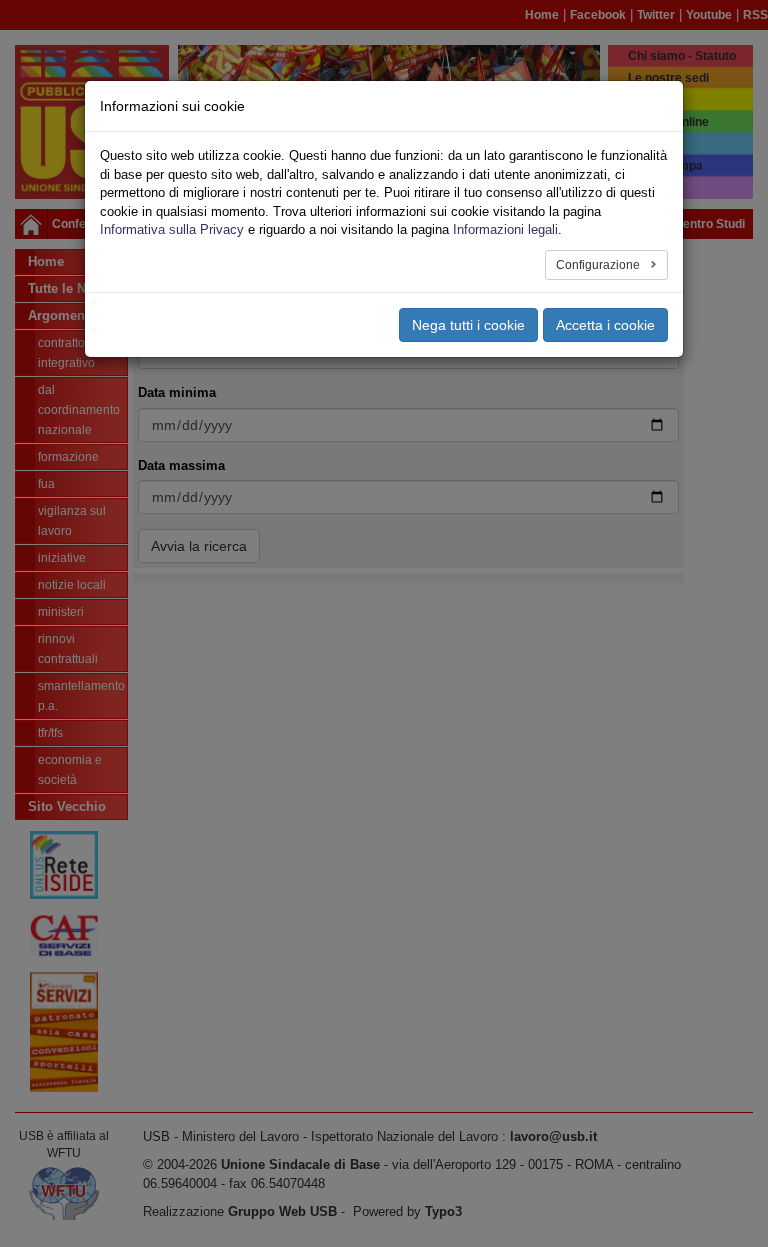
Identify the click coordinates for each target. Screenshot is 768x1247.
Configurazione (599, 265)
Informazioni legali (505, 229)
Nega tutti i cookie (468, 325)
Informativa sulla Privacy (172, 229)
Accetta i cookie (605, 325)
